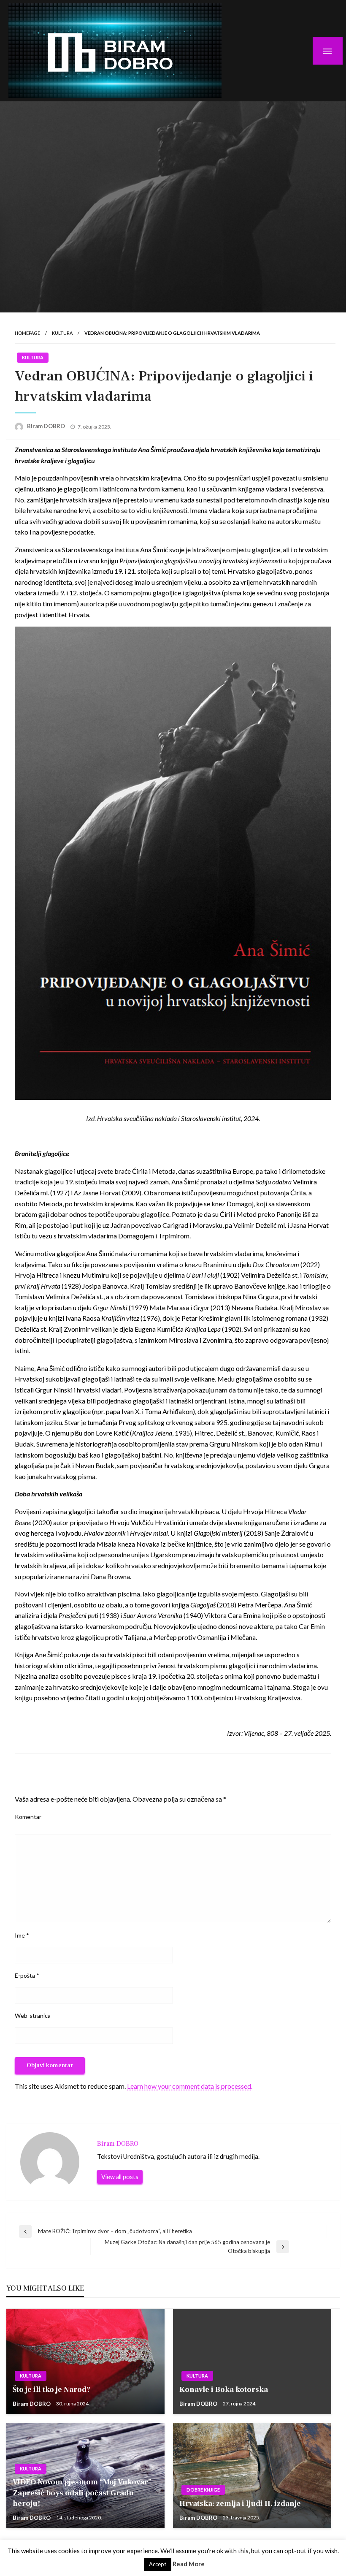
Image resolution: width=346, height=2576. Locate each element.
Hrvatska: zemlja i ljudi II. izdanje (240, 2504)
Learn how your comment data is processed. (190, 2086)
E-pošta (27, 1975)
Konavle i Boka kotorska (224, 2390)
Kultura (62, 333)
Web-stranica (33, 2015)
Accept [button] (158, 2564)
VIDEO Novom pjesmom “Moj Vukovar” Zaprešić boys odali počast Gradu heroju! (82, 2493)
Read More (189, 2564)
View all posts (120, 2177)
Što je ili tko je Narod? (51, 2390)
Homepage (27, 333)
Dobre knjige (203, 2490)
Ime (22, 1935)
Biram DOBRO (47, 426)
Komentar (28, 1817)
